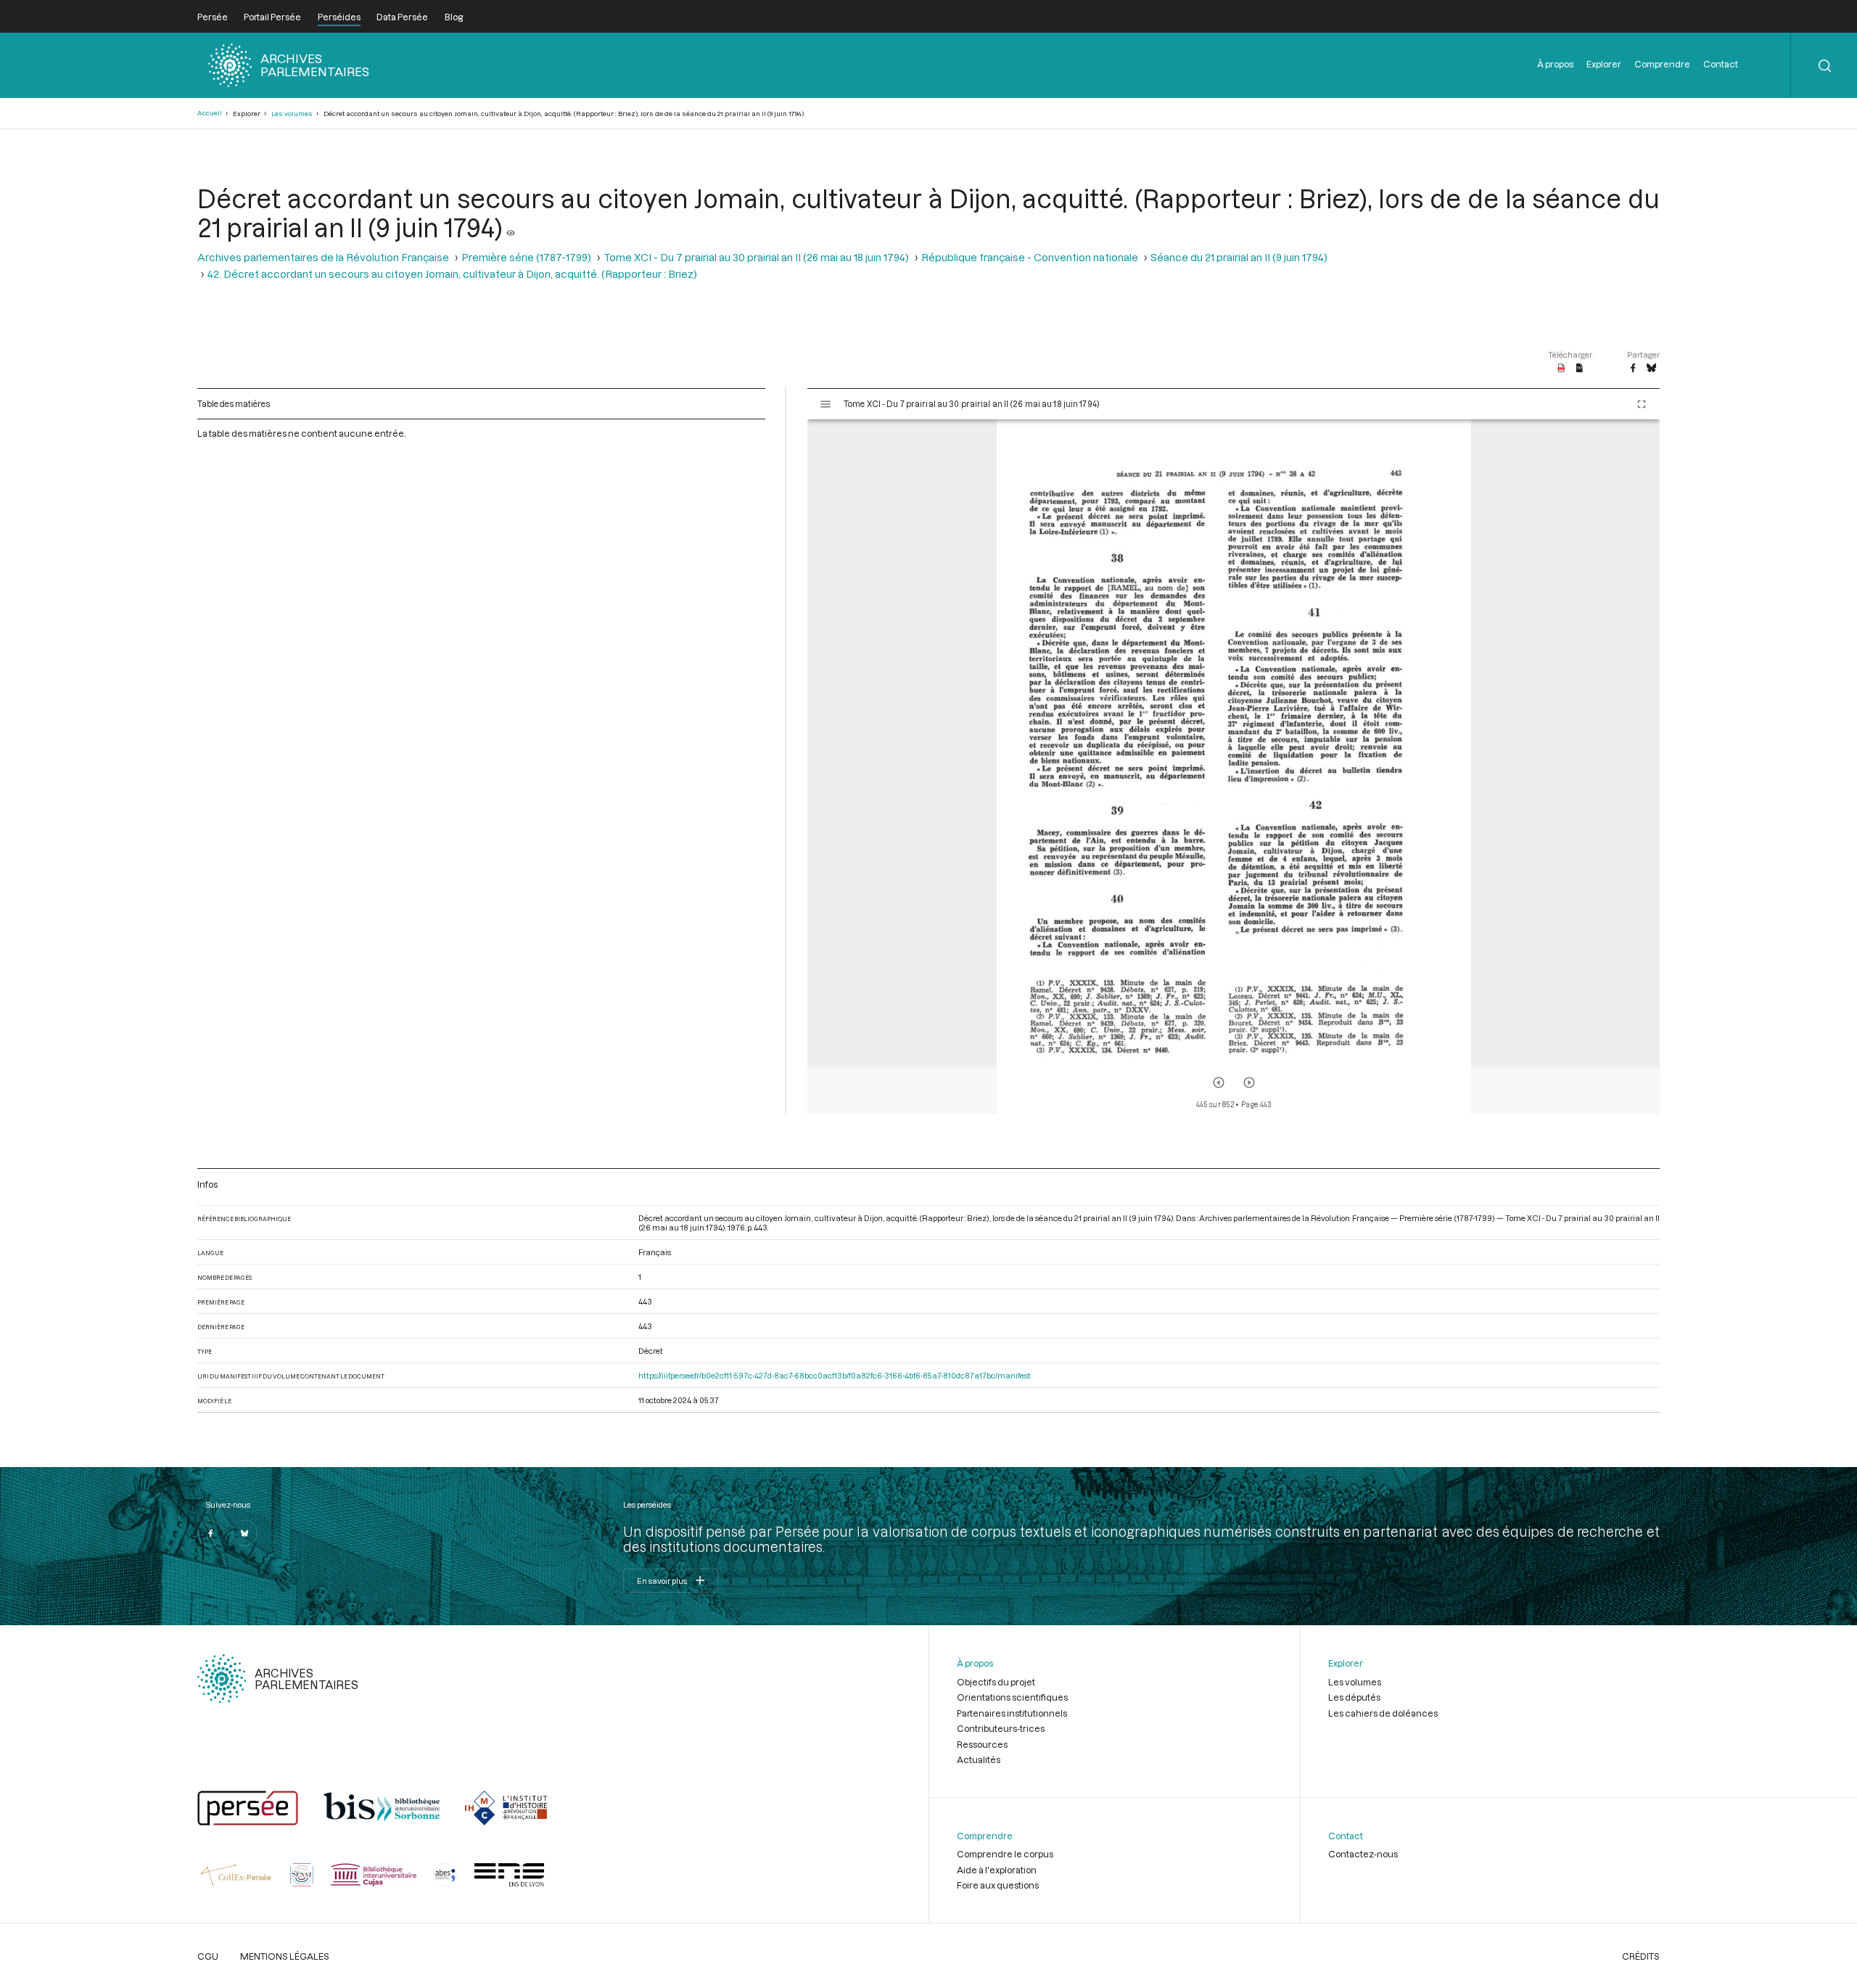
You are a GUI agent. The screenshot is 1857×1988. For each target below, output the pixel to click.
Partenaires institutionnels (1012, 1713)
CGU (208, 1956)
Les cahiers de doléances (1383, 1713)
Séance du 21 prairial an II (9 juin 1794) (1239, 257)
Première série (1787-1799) (526, 257)
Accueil (210, 113)
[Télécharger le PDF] (1561, 369)
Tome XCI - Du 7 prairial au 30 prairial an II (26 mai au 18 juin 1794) (756, 257)
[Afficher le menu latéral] (825, 404)
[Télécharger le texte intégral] (1580, 369)
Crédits (1641, 1956)
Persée (213, 17)
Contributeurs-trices (1001, 1728)
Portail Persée (272, 17)
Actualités (979, 1759)
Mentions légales (285, 1956)
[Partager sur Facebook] (1633, 369)
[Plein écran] (1642, 404)
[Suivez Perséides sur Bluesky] (244, 1533)
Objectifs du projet (996, 1682)
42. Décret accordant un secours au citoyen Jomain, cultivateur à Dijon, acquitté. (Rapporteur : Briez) (452, 274)
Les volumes (292, 114)
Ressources (982, 1744)
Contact (1721, 64)
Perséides (339, 17)
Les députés (1354, 1697)
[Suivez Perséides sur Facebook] (210, 1533)
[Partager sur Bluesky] (1651, 369)
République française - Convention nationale (1030, 257)
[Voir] (511, 227)
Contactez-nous (1363, 1854)
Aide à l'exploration (997, 1870)
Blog (454, 17)
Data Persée (402, 17)
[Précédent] (1219, 1083)
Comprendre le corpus (1005, 1854)
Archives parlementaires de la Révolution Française (323, 257)
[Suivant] (1249, 1083)
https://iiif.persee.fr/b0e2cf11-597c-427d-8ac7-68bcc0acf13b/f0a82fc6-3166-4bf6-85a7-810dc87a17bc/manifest (835, 1375)
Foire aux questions (998, 1885)
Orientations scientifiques (1012, 1697)
